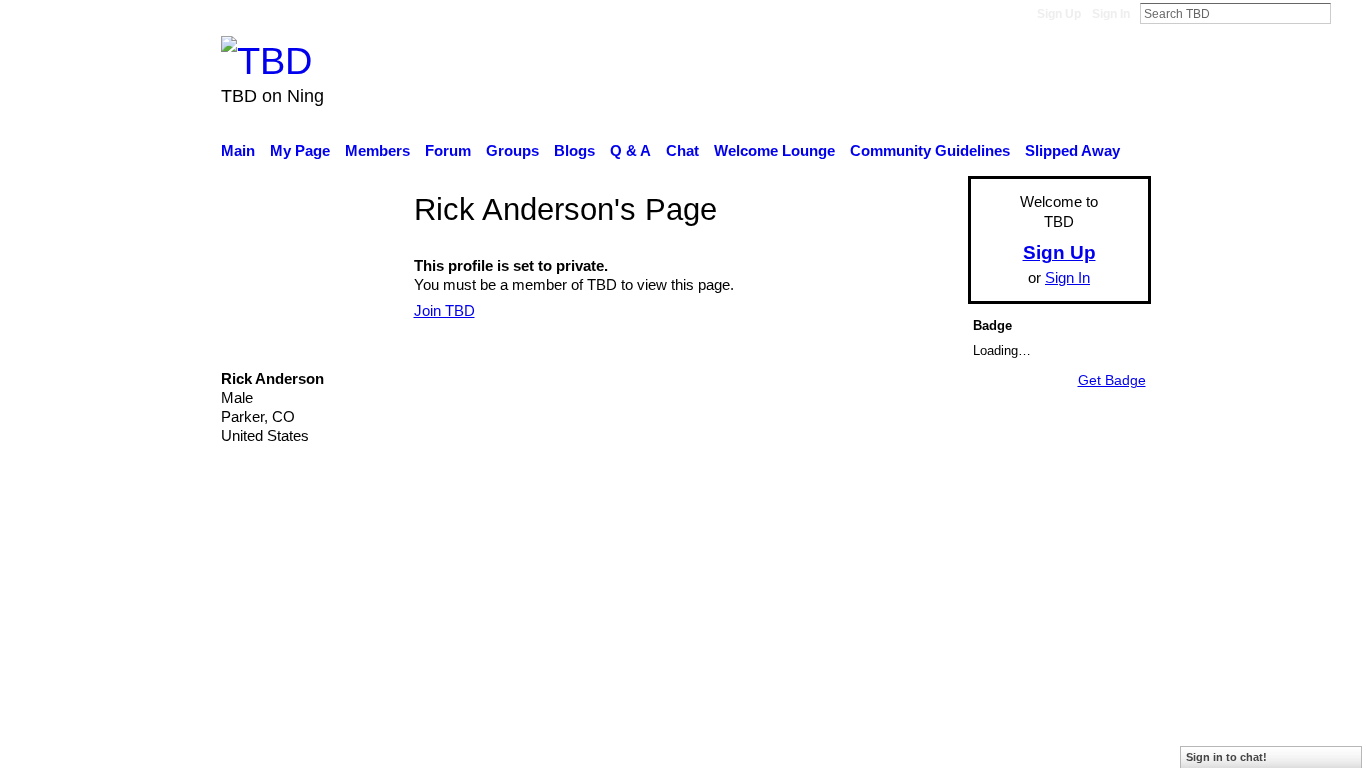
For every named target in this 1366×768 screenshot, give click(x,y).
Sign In (1111, 14)
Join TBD (444, 310)
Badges (871, 605)
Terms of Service (1095, 605)
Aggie (368, 605)
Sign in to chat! (1226, 757)
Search (1347, 13)
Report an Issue (968, 605)
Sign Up (1059, 14)
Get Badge (1112, 380)
